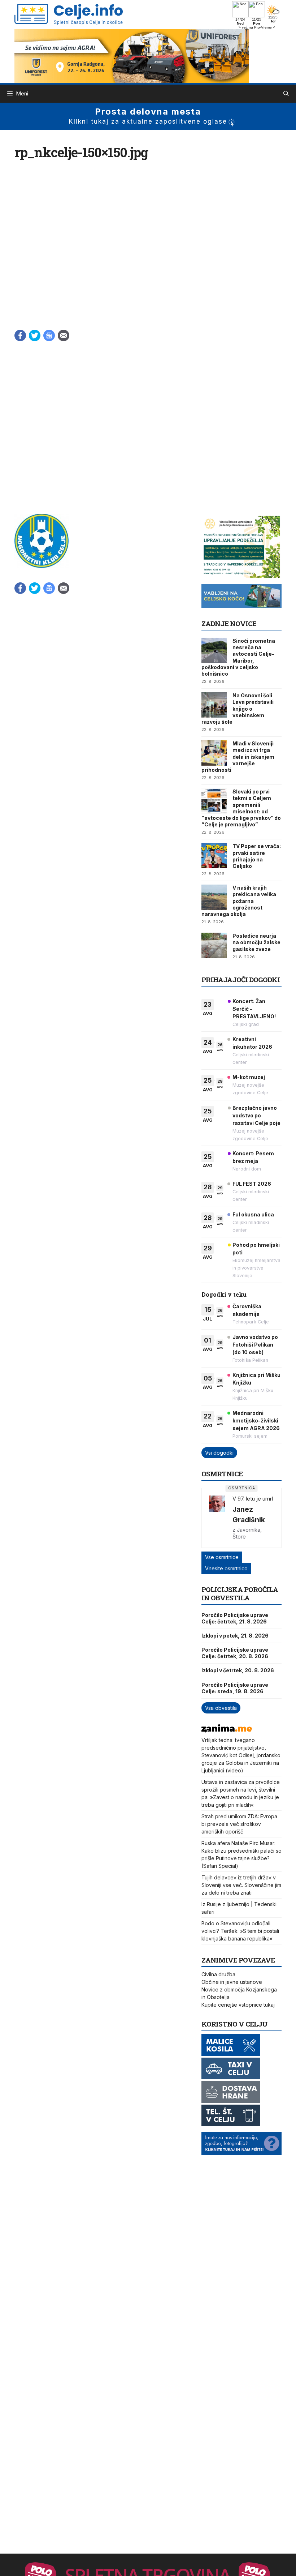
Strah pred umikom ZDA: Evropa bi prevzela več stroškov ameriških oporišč (239, 1824)
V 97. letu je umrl (253, 1499)
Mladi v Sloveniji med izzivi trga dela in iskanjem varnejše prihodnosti (238, 757)
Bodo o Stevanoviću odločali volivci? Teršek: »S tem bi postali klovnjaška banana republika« (240, 1931)
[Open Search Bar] (286, 94)
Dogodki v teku (224, 1294)
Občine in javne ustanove (232, 1982)
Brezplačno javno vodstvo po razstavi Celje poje (256, 1115)
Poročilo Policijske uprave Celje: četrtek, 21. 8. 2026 (235, 1618)
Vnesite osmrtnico (226, 1568)
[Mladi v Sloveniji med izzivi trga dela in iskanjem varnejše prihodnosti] (214, 753)
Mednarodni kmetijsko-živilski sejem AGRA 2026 (256, 1420)
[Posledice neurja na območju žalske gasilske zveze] (214, 945)
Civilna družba (218, 1974)
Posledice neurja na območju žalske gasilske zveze (256, 942)
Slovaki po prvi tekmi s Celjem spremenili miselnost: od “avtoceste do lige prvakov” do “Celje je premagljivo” (241, 808)
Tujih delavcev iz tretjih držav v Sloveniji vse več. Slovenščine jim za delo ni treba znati (241, 1885)
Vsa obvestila (221, 1708)
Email (64, 335)
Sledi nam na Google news (49, 335)
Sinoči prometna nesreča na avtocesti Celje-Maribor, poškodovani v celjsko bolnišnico (238, 657)
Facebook (20, 335)
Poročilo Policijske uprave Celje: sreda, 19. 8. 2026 (235, 1688)
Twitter (35, 335)
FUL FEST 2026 (252, 1184)
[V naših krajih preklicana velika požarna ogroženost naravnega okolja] (214, 897)
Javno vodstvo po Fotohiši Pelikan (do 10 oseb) (255, 1345)
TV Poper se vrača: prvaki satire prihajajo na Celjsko (257, 856)
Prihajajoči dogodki (241, 979)
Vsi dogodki (219, 1453)
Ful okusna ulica (253, 1214)
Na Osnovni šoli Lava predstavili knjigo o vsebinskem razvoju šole (238, 709)
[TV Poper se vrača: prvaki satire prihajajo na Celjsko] (214, 856)
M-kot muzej (249, 1077)
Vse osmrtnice (222, 1557)
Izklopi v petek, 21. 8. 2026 (235, 1636)
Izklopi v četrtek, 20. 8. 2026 (238, 1670)
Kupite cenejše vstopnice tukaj (238, 2005)
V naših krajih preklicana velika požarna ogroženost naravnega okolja (239, 901)
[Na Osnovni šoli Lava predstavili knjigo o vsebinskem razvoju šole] (214, 705)
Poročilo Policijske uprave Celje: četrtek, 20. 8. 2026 (235, 1653)
